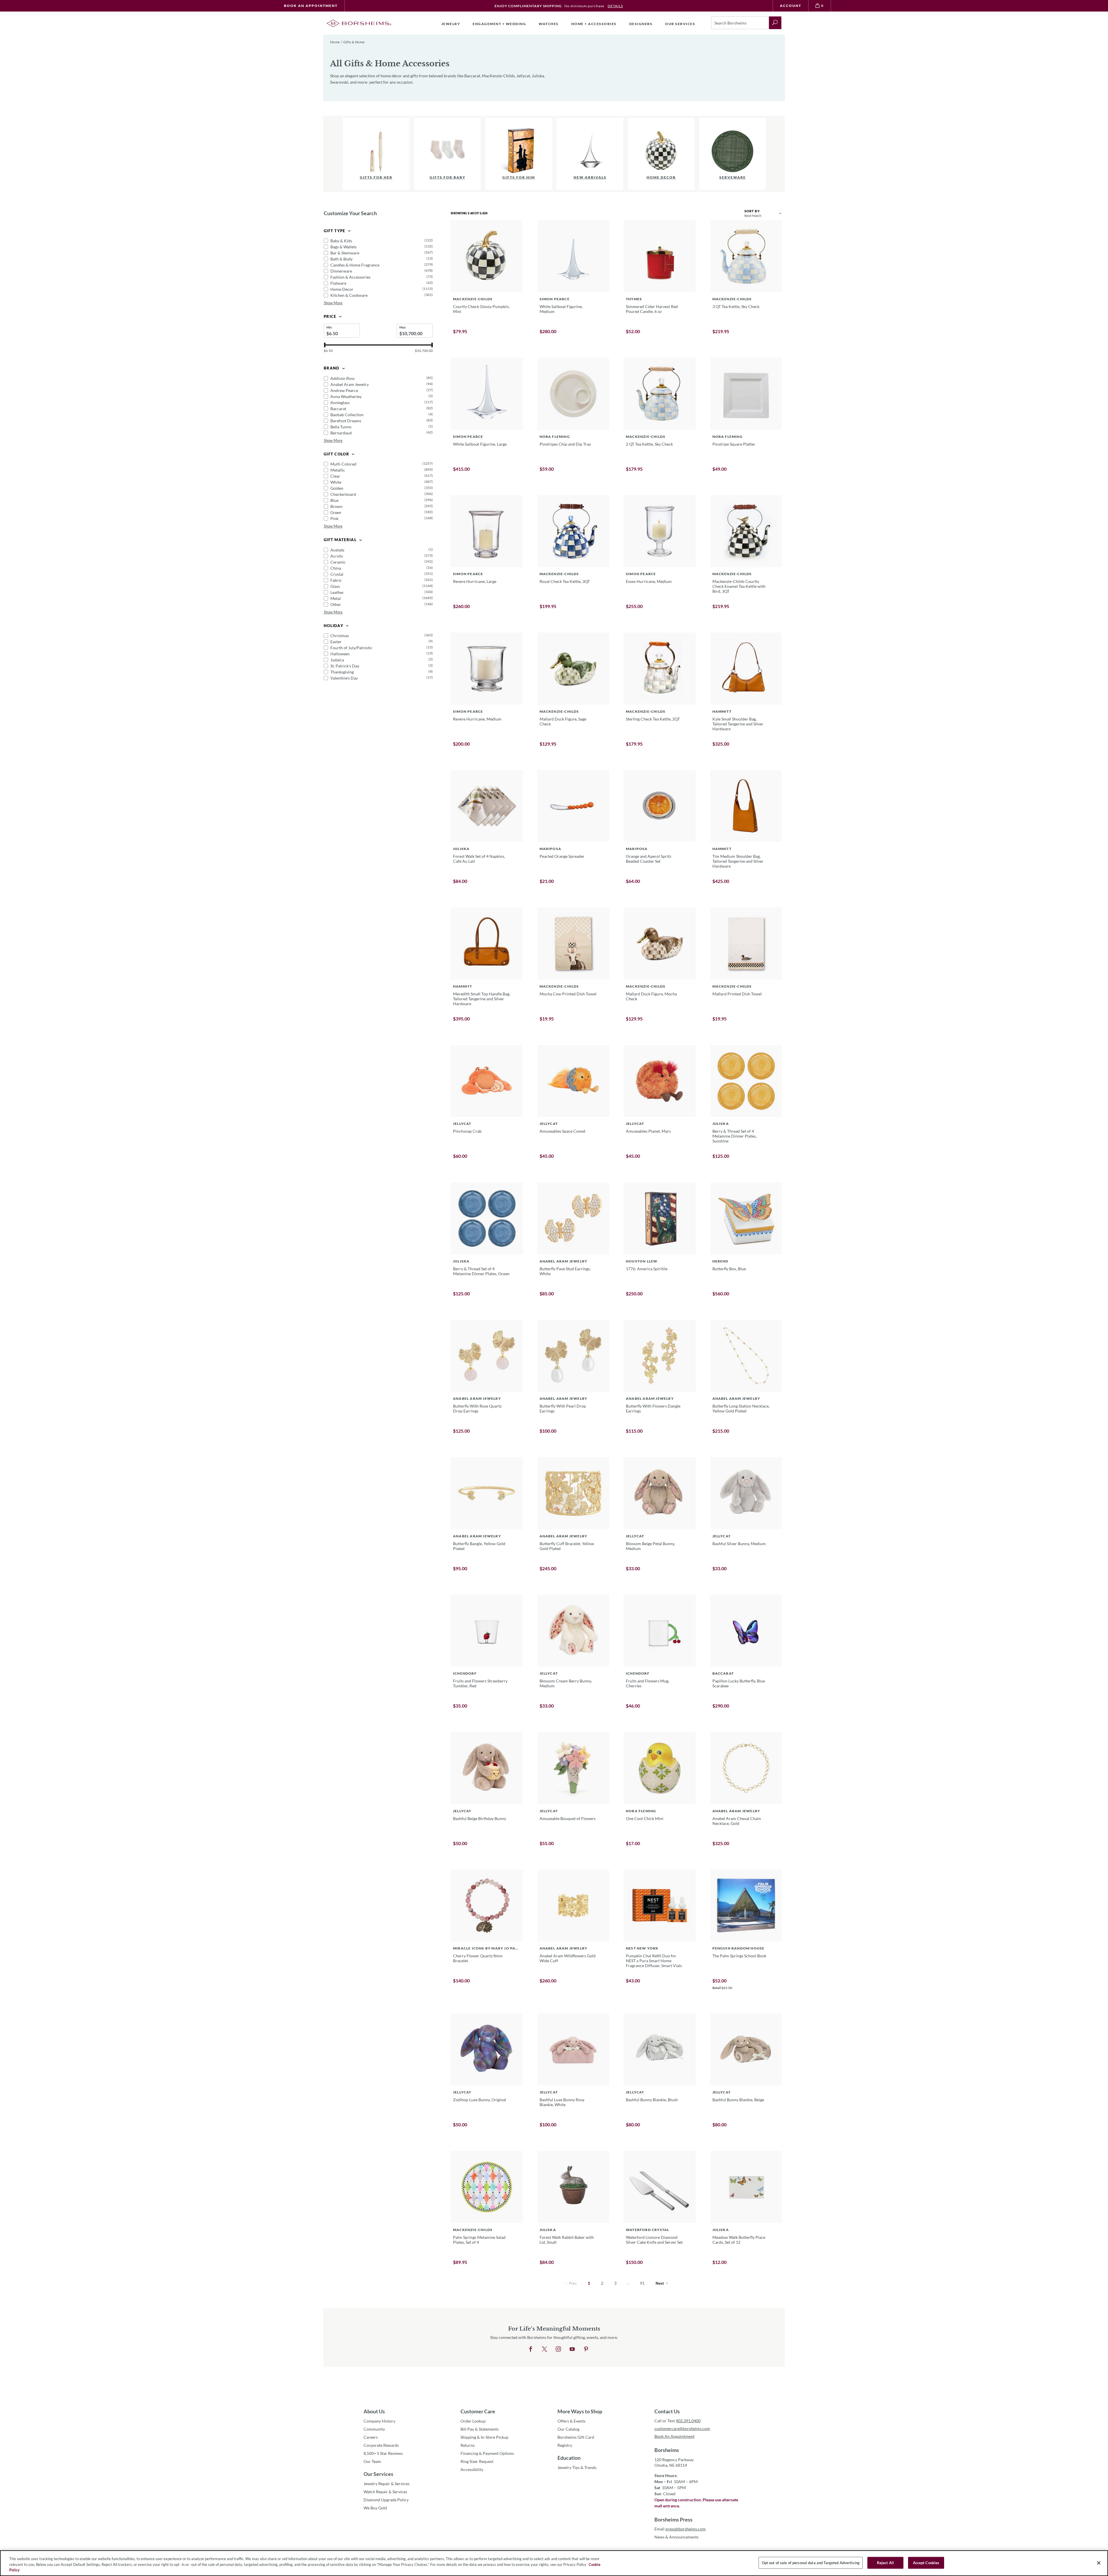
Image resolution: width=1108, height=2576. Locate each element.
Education (569, 2458)
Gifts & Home (354, 42)
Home (335, 42)
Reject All (885, 2562)
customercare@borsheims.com (682, 2428)
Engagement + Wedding (499, 24)
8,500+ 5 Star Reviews (383, 2453)
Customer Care (478, 2411)
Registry (565, 2445)
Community (374, 2429)
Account (791, 6)
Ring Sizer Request (477, 2461)
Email (680, 2529)
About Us (374, 2411)
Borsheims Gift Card (576, 2437)
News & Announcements (676, 2537)
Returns (468, 2445)
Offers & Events (571, 2421)
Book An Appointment (311, 6)
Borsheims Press (673, 2519)
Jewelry (451, 24)
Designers (641, 24)
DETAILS (615, 6)
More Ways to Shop (580, 2411)
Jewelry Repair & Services (387, 2484)
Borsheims (667, 2450)
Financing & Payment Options (487, 2453)
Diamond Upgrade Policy (386, 2500)
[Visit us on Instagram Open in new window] (558, 2349)
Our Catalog (568, 2429)
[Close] (1099, 2563)
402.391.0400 (688, 2421)
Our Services (378, 2474)
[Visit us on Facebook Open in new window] (531, 2349)
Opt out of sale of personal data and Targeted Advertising (811, 2562)
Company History (379, 2421)
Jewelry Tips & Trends (577, 2467)
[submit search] (775, 23)
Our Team (372, 2461)
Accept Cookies (926, 2562)
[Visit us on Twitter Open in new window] (544, 2349)
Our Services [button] (680, 24)
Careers (371, 2437)
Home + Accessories (594, 24)
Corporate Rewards (381, 2445)
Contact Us (667, 2411)
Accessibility (472, 2469)
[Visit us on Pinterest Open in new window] (586, 2349)
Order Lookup (473, 2421)
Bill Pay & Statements (480, 2429)
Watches (549, 24)
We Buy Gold (375, 2508)
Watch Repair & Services (385, 2492)
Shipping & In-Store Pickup (484, 2437)
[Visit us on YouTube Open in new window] (572, 2349)
